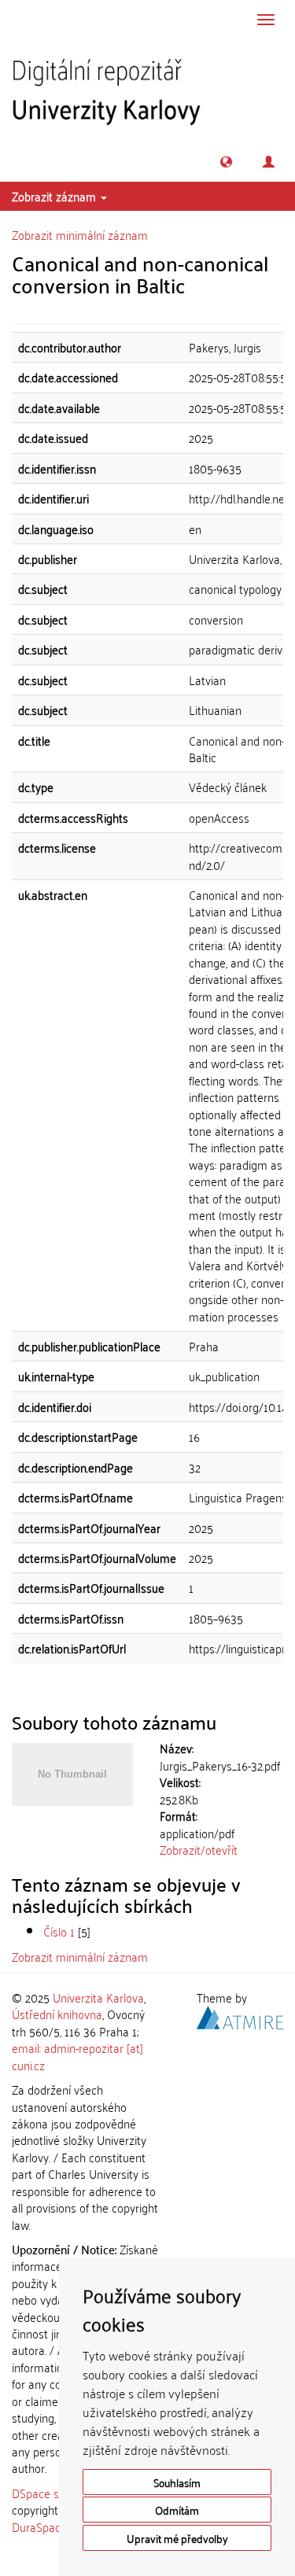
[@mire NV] (240, 2015)
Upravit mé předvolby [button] (177, 2538)
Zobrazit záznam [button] (55, 196)
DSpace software (55, 2493)
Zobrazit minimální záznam (80, 234)
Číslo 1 (59, 1931)
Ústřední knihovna (57, 2014)
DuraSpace (39, 2526)
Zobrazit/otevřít (199, 1849)
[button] (226, 162)
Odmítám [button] (177, 2510)
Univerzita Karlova (98, 1997)
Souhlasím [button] (177, 2482)
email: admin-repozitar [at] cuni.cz (77, 2056)
